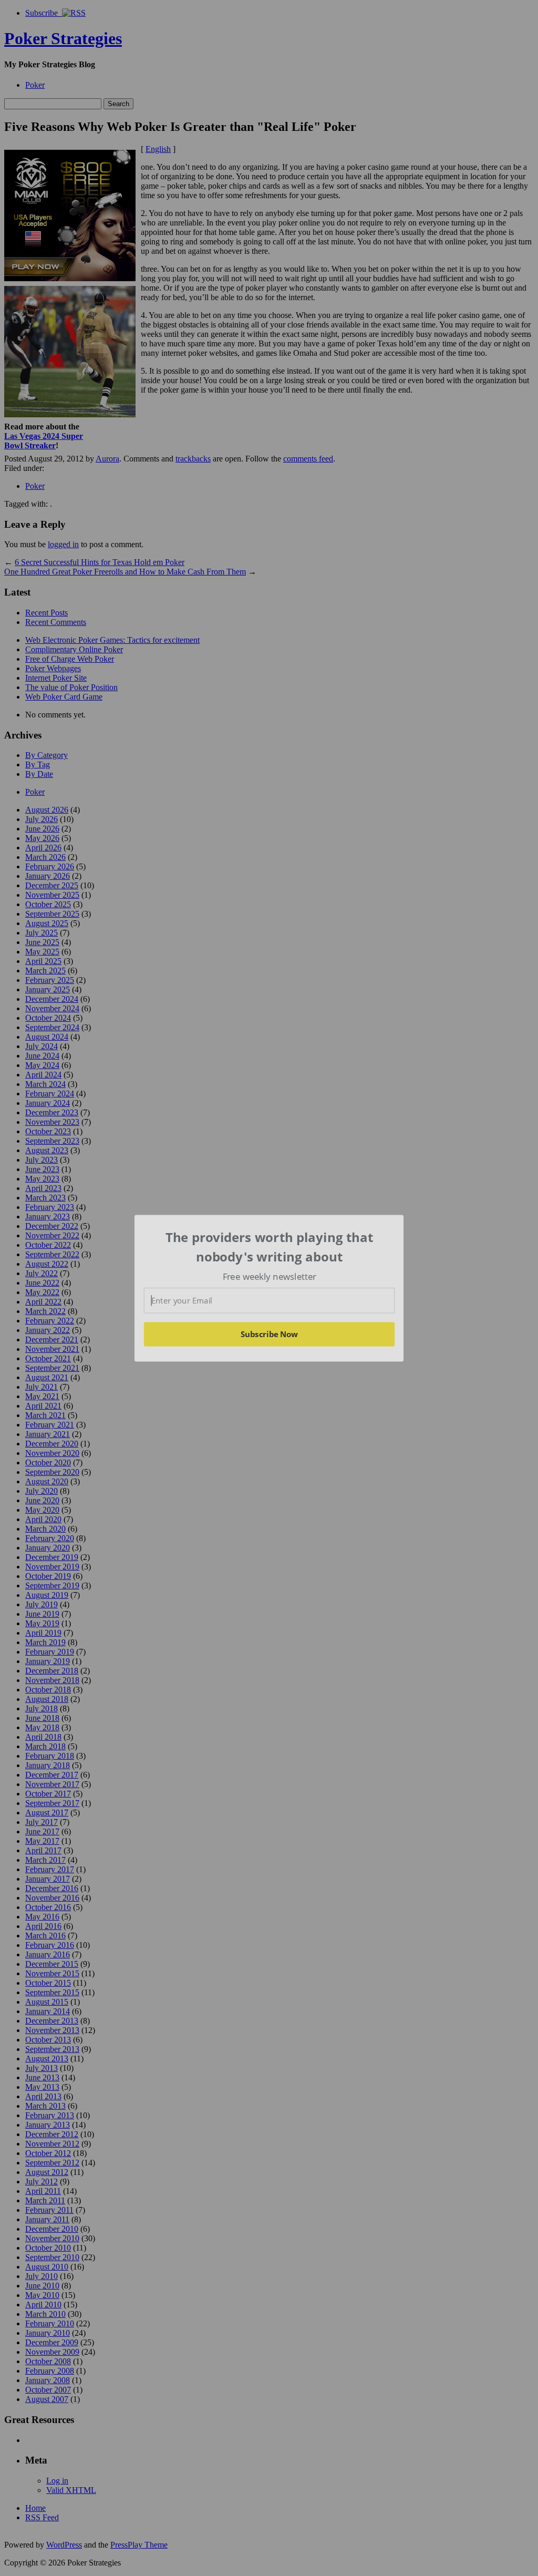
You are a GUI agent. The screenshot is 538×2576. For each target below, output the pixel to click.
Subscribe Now (270, 1334)
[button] (270, 1247)
